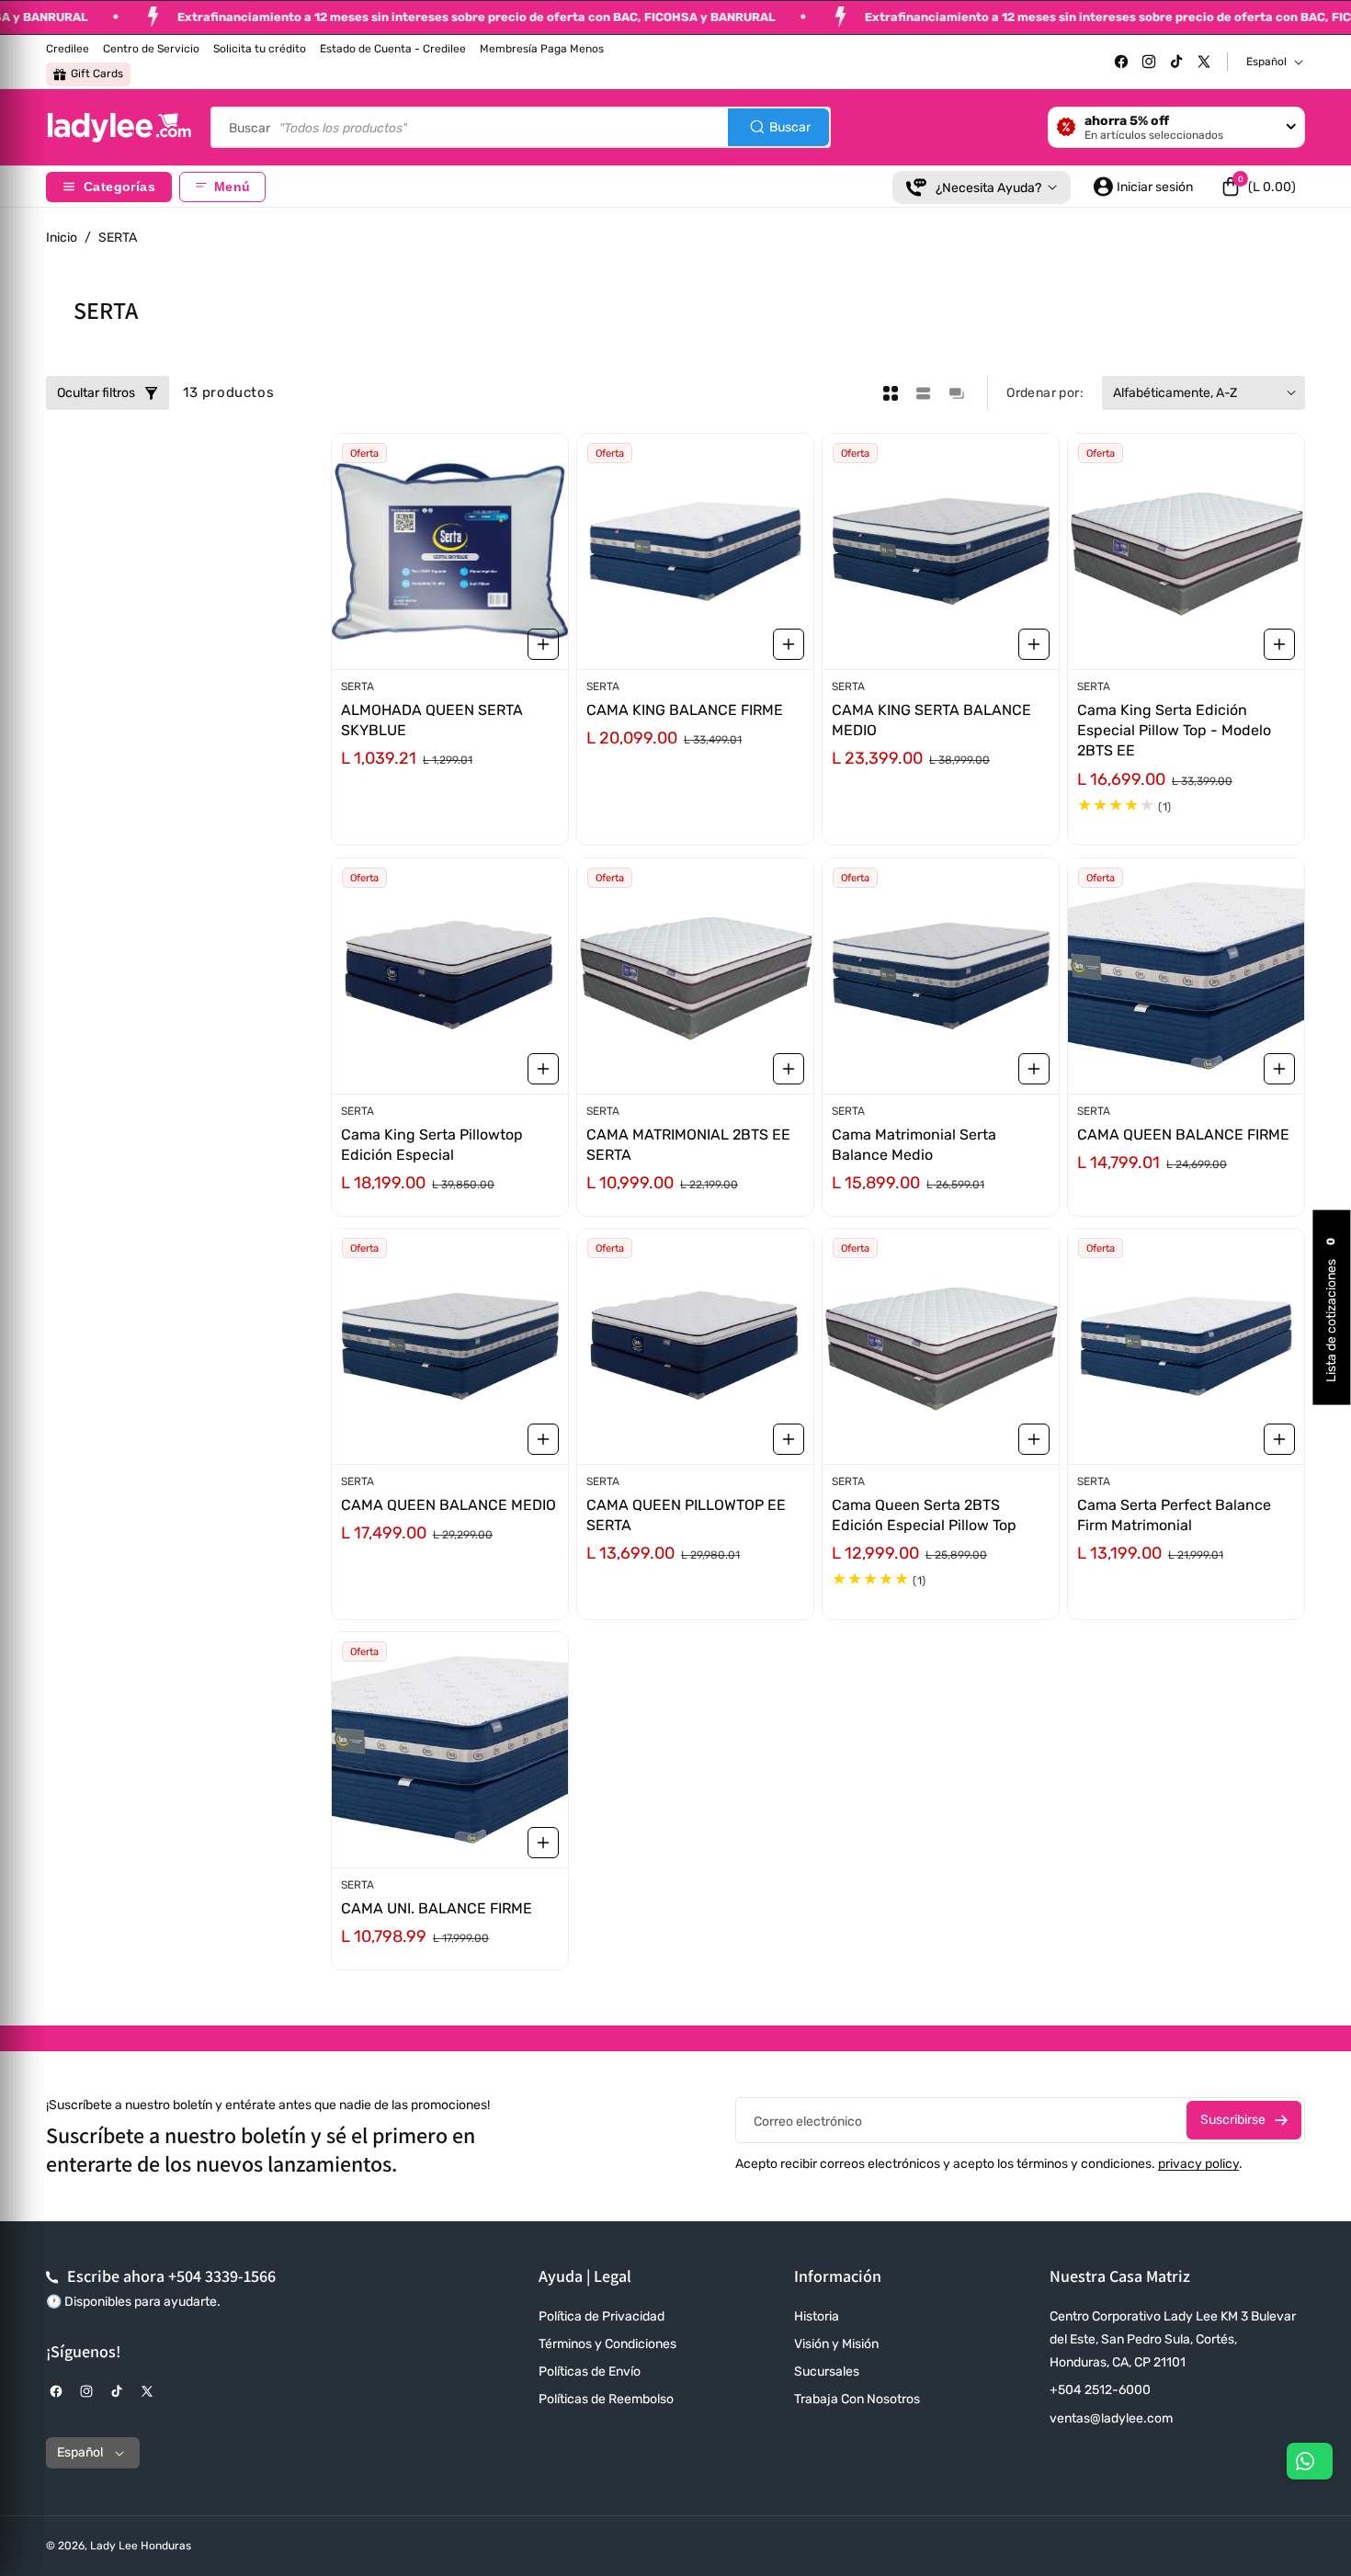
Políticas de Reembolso (606, 2399)
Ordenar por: (1045, 393)
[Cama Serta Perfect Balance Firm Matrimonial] (1186, 1346)
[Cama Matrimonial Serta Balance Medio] (941, 976)
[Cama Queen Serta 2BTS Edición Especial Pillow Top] (941, 1346)
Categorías (119, 187)
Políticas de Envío (590, 2372)
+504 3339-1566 (222, 2276)
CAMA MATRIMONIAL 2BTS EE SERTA (688, 1144)
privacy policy (1198, 2164)
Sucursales (827, 2372)
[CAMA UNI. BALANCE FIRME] (450, 1750)
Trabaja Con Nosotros (857, 2399)
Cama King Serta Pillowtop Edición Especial (432, 1144)
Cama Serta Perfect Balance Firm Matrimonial (1174, 1515)
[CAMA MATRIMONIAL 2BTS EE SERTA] (695, 976)
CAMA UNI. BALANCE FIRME (437, 1908)
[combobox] (521, 127)
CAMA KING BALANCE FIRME (685, 710)
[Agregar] (543, 644)
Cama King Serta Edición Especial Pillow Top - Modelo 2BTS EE (1174, 731)
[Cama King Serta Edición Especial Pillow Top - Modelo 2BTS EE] (1186, 551)
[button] (1258, 187)
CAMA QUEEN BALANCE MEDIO (448, 1505)
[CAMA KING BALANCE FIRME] (695, 551)
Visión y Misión (836, 2344)
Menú (232, 187)
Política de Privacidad (602, 2316)
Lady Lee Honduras (141, 2546)
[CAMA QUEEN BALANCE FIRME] (1186, 976)
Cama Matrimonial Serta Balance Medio (914, 1144)
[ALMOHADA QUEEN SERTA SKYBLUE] (450, 551)
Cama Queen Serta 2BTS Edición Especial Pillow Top (924, 1515)
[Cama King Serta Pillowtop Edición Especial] (450, 976)
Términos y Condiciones (607, 2344)
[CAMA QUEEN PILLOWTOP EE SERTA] (695, 1346)
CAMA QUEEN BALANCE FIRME (1183, 1134)
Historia (817, 2316)
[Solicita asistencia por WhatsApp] (1310, 2461)
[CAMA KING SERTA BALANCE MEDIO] (941, 551)
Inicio (62, 238)
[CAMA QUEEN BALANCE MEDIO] (450, 1346)
